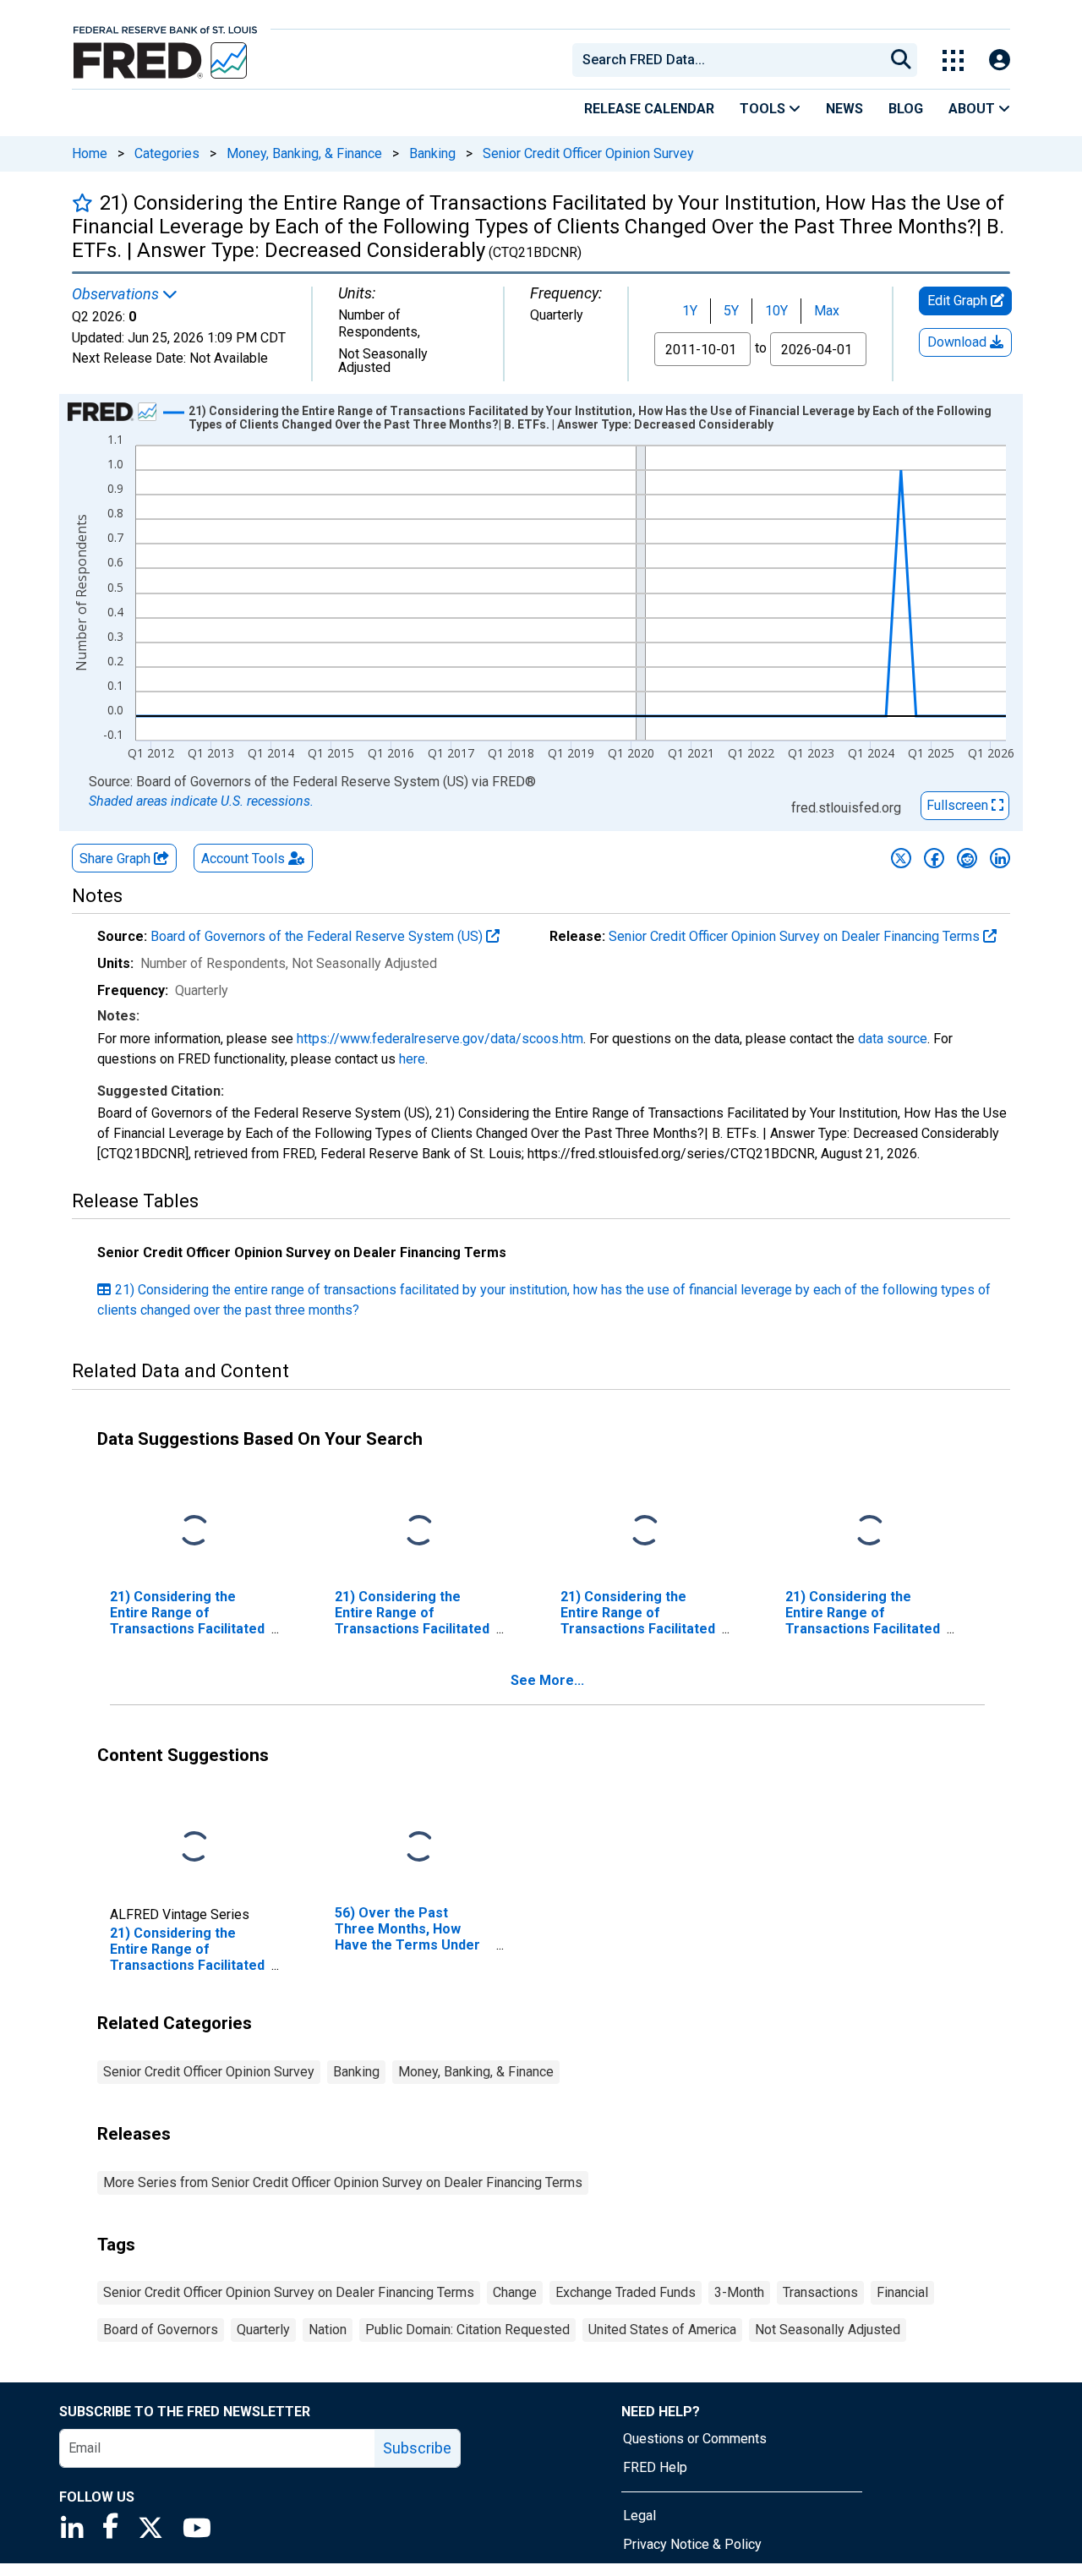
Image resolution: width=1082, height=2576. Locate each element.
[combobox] (727, 60)
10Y (776, 311)
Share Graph (117, 859)
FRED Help (655, 2467)
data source (893, 1039)
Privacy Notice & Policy (692, 2544)
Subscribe (417, 2448)
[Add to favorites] (82, 202)
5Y (731, 311)
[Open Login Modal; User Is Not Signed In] (1000, 60)
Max (827, 311)
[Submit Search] (901, 60)
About (973, 109)
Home (90, 153)
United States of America (662, 2330)
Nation (328, 2330)
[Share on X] (901, 858)
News (844, 109)
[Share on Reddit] (967, 858)
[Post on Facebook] (934, 858)
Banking (432, 153)
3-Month (739, 2292)
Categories (167, 153)
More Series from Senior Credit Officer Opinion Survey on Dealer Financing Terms (343, 2182)
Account (243, 859)
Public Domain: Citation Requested (467, 2330)
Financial (902, 2292)
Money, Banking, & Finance (304, 153)
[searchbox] (731, 60)
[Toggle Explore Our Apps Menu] (953, 60)
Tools (764, 109)
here (412, 1059)
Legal (639, 2516)
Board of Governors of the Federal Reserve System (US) (318, 936)
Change (515, 2292)
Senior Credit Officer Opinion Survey (588, 153)
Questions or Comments (695, 2439)
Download (959, 342)
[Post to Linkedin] (1000, 858)
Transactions (820, 2292)
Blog (906, 109)
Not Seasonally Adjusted (828, 2330)
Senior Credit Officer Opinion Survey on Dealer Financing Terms (796, 936)
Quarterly (263, 2330)
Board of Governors (161, 2330)
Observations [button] (117, 294)
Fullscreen (959, 805)
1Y (690, 311)
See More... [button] (547, 1680)
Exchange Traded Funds (626, 2292)
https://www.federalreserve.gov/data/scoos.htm (440, 1039)
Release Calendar (649, 109)
